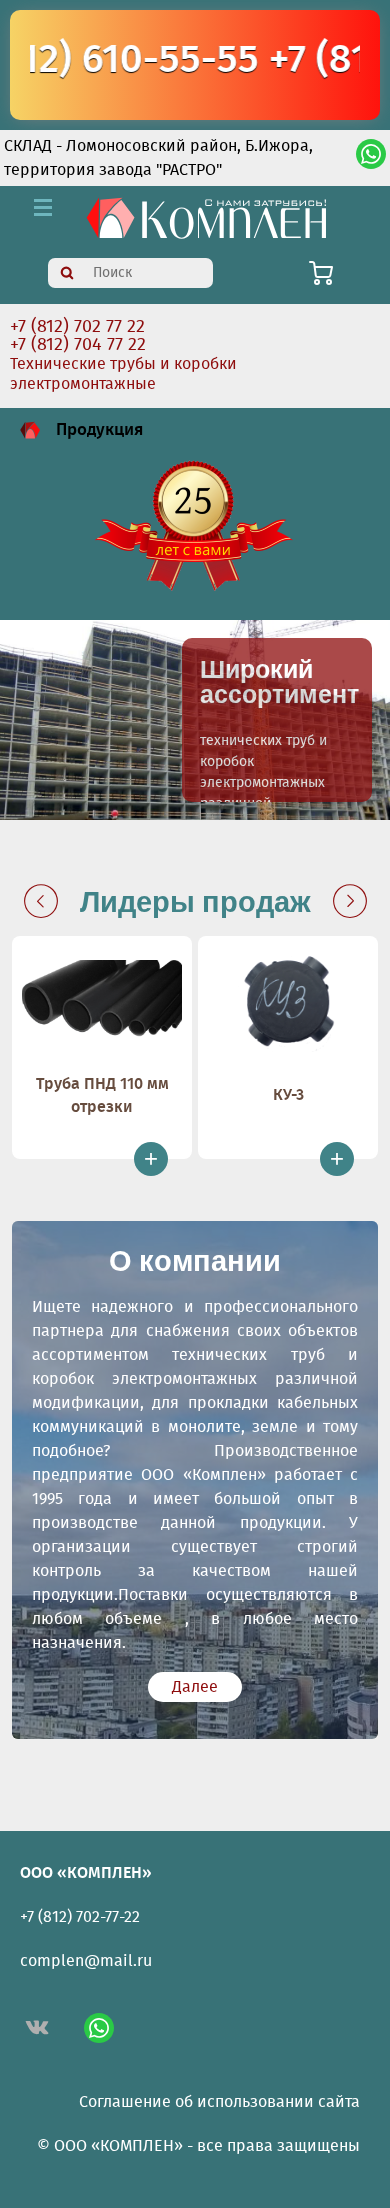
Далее (195, 1687)
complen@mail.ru (86, 1961)
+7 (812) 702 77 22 (77, 327)
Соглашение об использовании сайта (219, 2102)
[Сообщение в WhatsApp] (371, 157)
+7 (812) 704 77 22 (78, 345)
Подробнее (277, 720)
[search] (67, 273)
